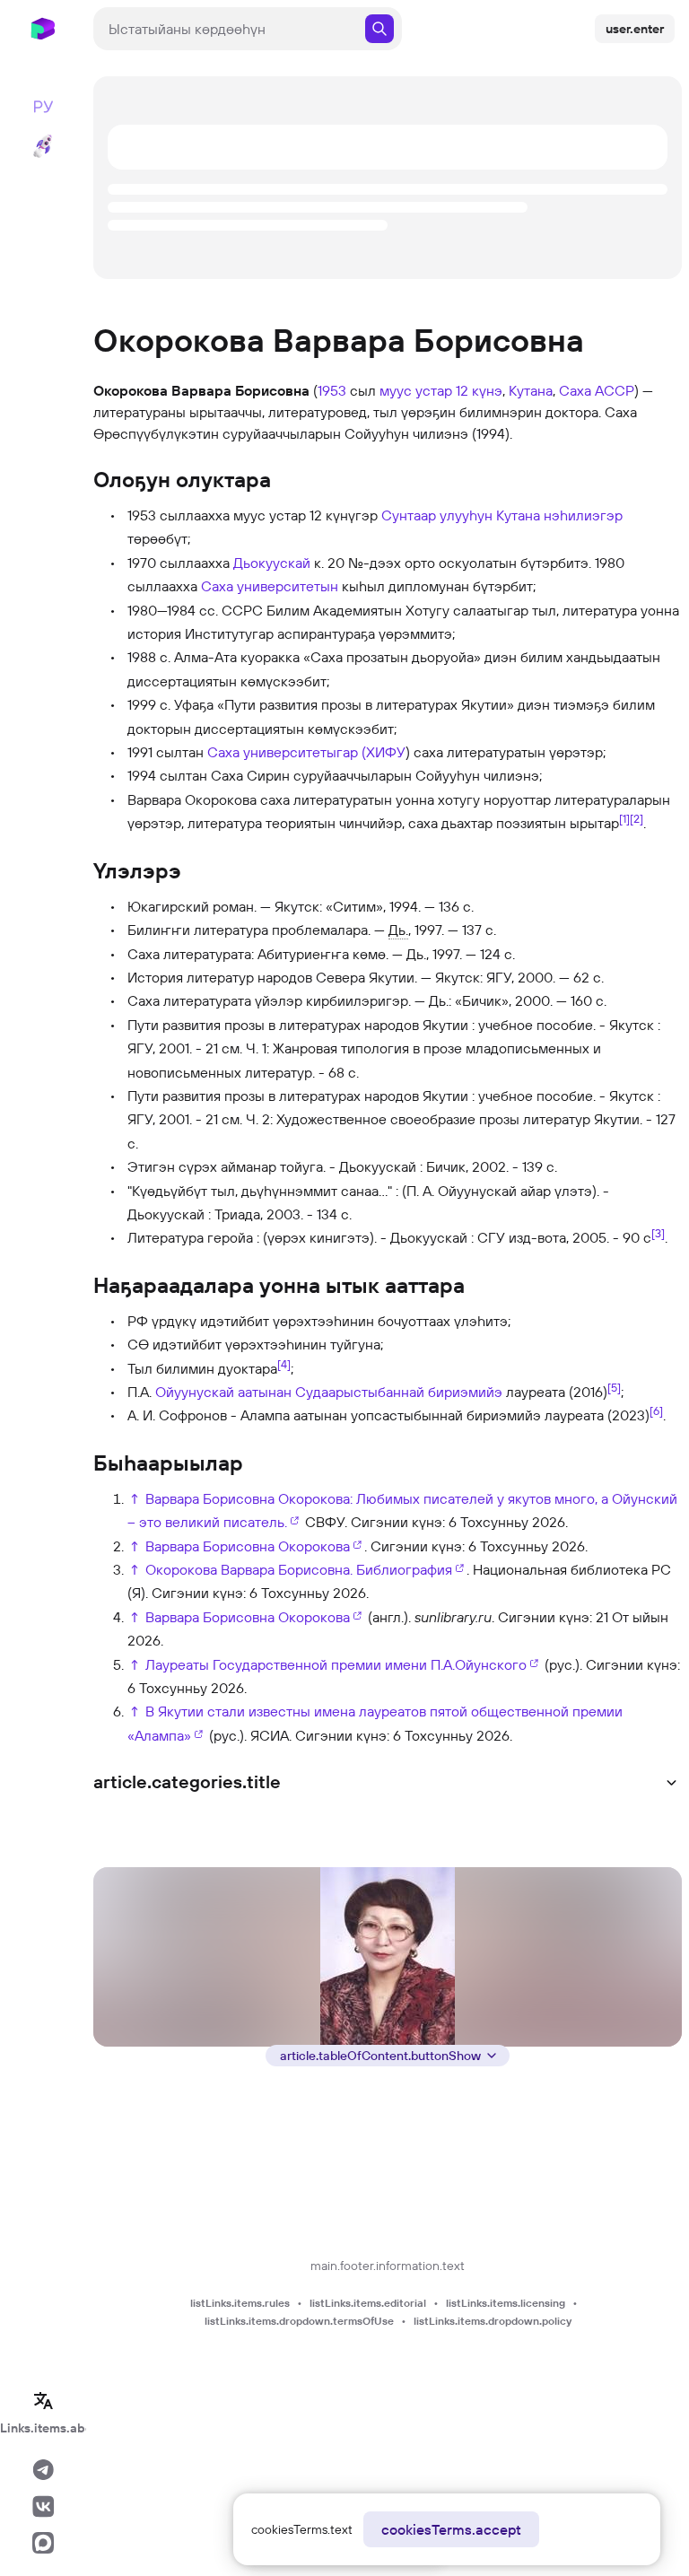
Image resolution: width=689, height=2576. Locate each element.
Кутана (531, 390)
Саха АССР (597, 390)
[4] (284, 1363)
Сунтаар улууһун (437, 515)
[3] (658, 1233)
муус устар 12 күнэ (441, 390)
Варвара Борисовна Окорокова (248, 1546)
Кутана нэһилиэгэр (559, 515)
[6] (656, 1410)
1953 (332, 390)
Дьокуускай (272, 563)
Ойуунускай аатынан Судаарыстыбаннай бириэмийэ (329, 1392)
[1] (624, 818)
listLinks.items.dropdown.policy (493, 2321)
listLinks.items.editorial (368, 2303)
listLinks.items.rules (240, 2303)
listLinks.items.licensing (506, 2303)
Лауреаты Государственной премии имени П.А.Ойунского (336, 1664)
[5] (614, 1387)
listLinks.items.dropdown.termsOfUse (299, 2321)
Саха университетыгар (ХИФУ (306, 752)
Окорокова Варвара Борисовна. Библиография (299, 1569)
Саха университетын (270, 586)
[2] (637, 818)
